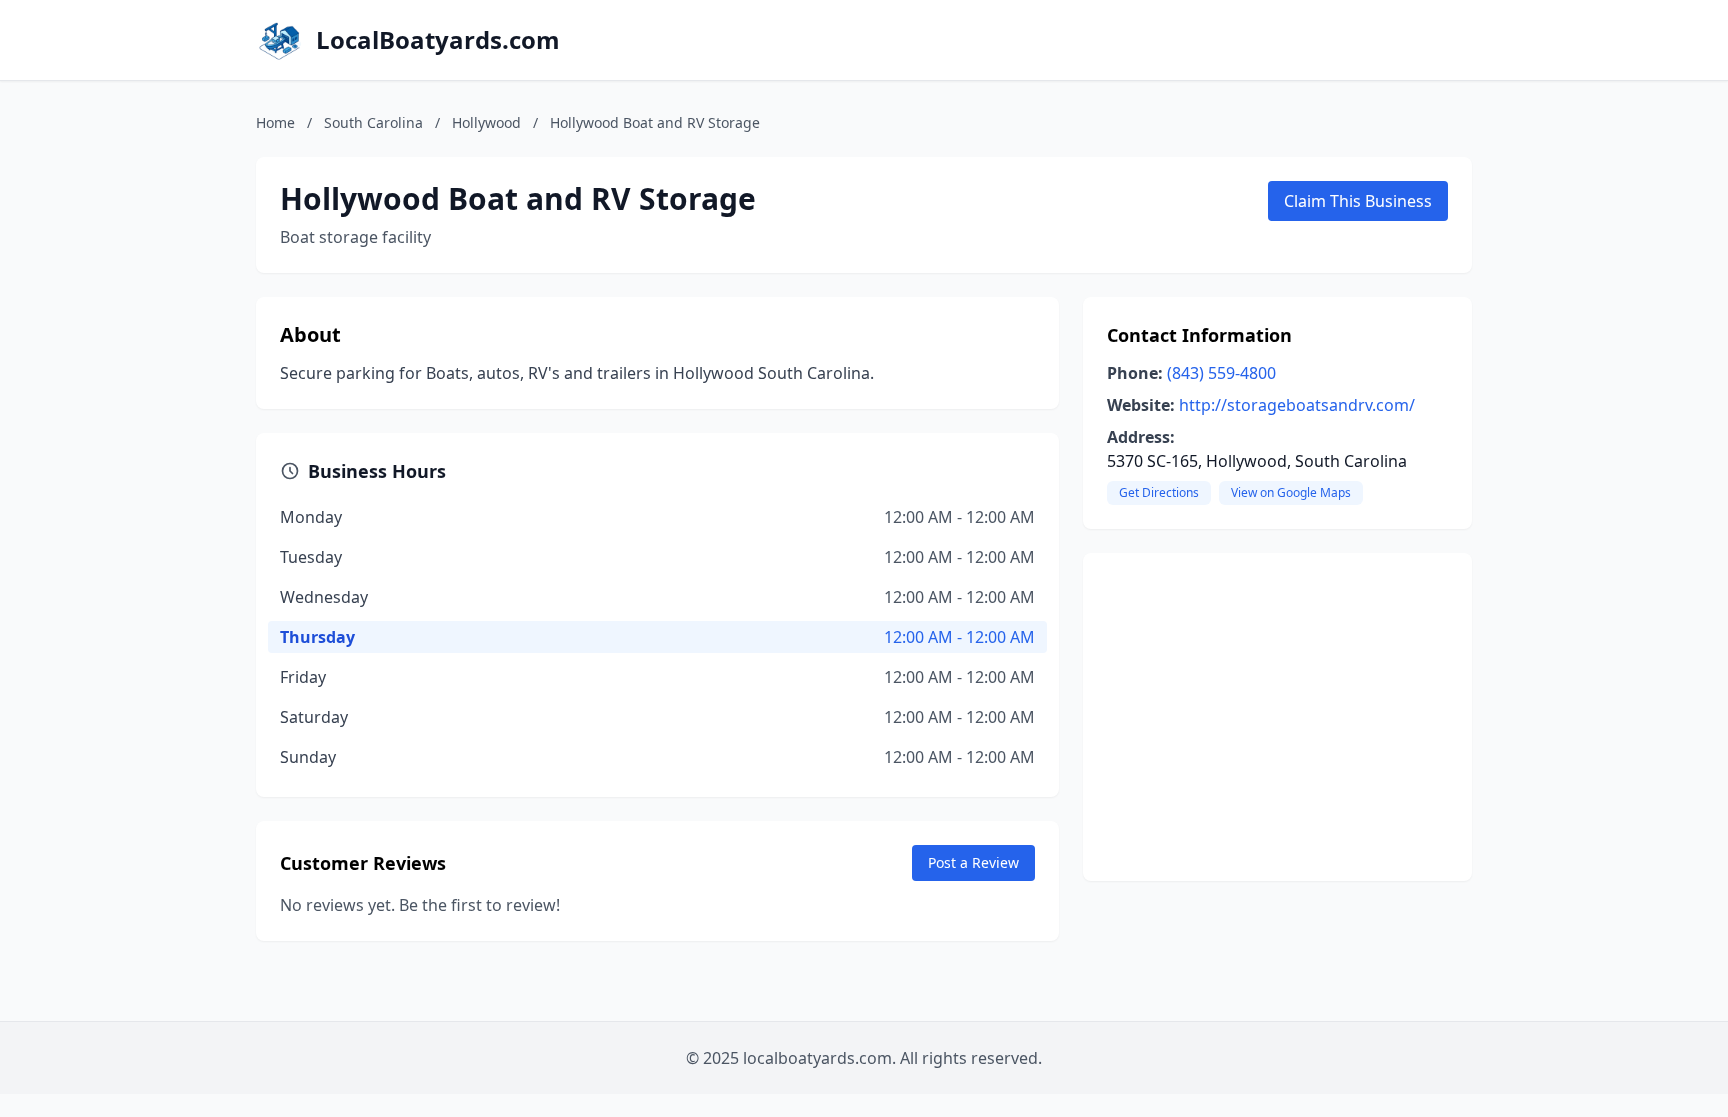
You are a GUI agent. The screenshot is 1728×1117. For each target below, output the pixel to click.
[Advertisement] (1277, 717)
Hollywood (486, 122)
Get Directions (1159, 492)
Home (275, 122)
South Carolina (373, 122)
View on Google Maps (1291, 492)
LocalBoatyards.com (438, 40)
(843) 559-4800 (1221, 373)
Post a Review (973, 862)
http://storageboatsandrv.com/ (1297, 405)
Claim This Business (1358, 201)
